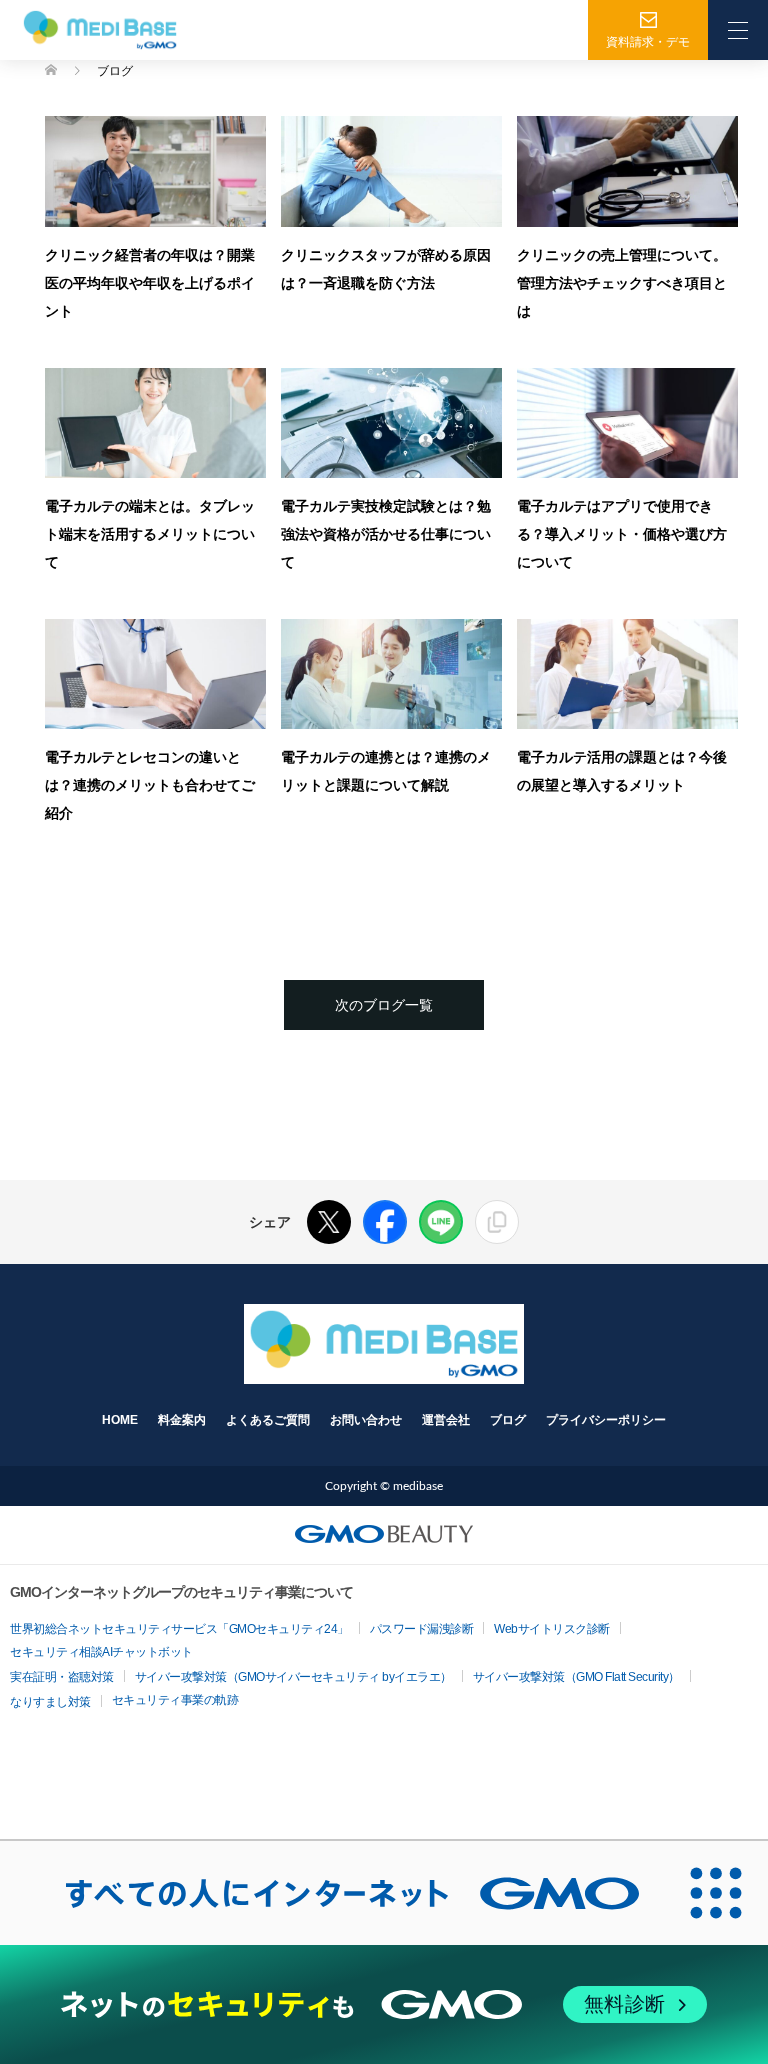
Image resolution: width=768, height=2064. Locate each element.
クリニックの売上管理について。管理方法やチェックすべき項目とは (622, 282)
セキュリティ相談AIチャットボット (101, 1652)
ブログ (508, 1420)
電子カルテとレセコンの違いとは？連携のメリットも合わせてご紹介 (150, 784)
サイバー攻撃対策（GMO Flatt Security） (576, 1677)
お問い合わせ (366, 1420)
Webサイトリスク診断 (552, 1629)
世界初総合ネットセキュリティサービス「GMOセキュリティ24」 (179, 1629)
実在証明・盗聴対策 (62, 1677)
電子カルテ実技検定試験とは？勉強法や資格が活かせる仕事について (386, 533)
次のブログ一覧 (384, 1005)
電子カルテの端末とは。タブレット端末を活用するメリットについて (150, 533)
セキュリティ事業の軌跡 (175, 1700)
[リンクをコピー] (497, 1222)
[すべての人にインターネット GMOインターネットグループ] (332, 1893)
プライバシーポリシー (606, 1420)
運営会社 (446, 1420)
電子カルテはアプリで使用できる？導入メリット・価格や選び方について (622, 533)
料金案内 (182, 1420)
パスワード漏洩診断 (422, 1629)
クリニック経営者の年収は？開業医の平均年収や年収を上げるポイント (150, 282)
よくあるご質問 (268, 1420)
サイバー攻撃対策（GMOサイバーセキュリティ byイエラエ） (293, 1677)
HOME (120, 1420)
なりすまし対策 (50, 1702)
